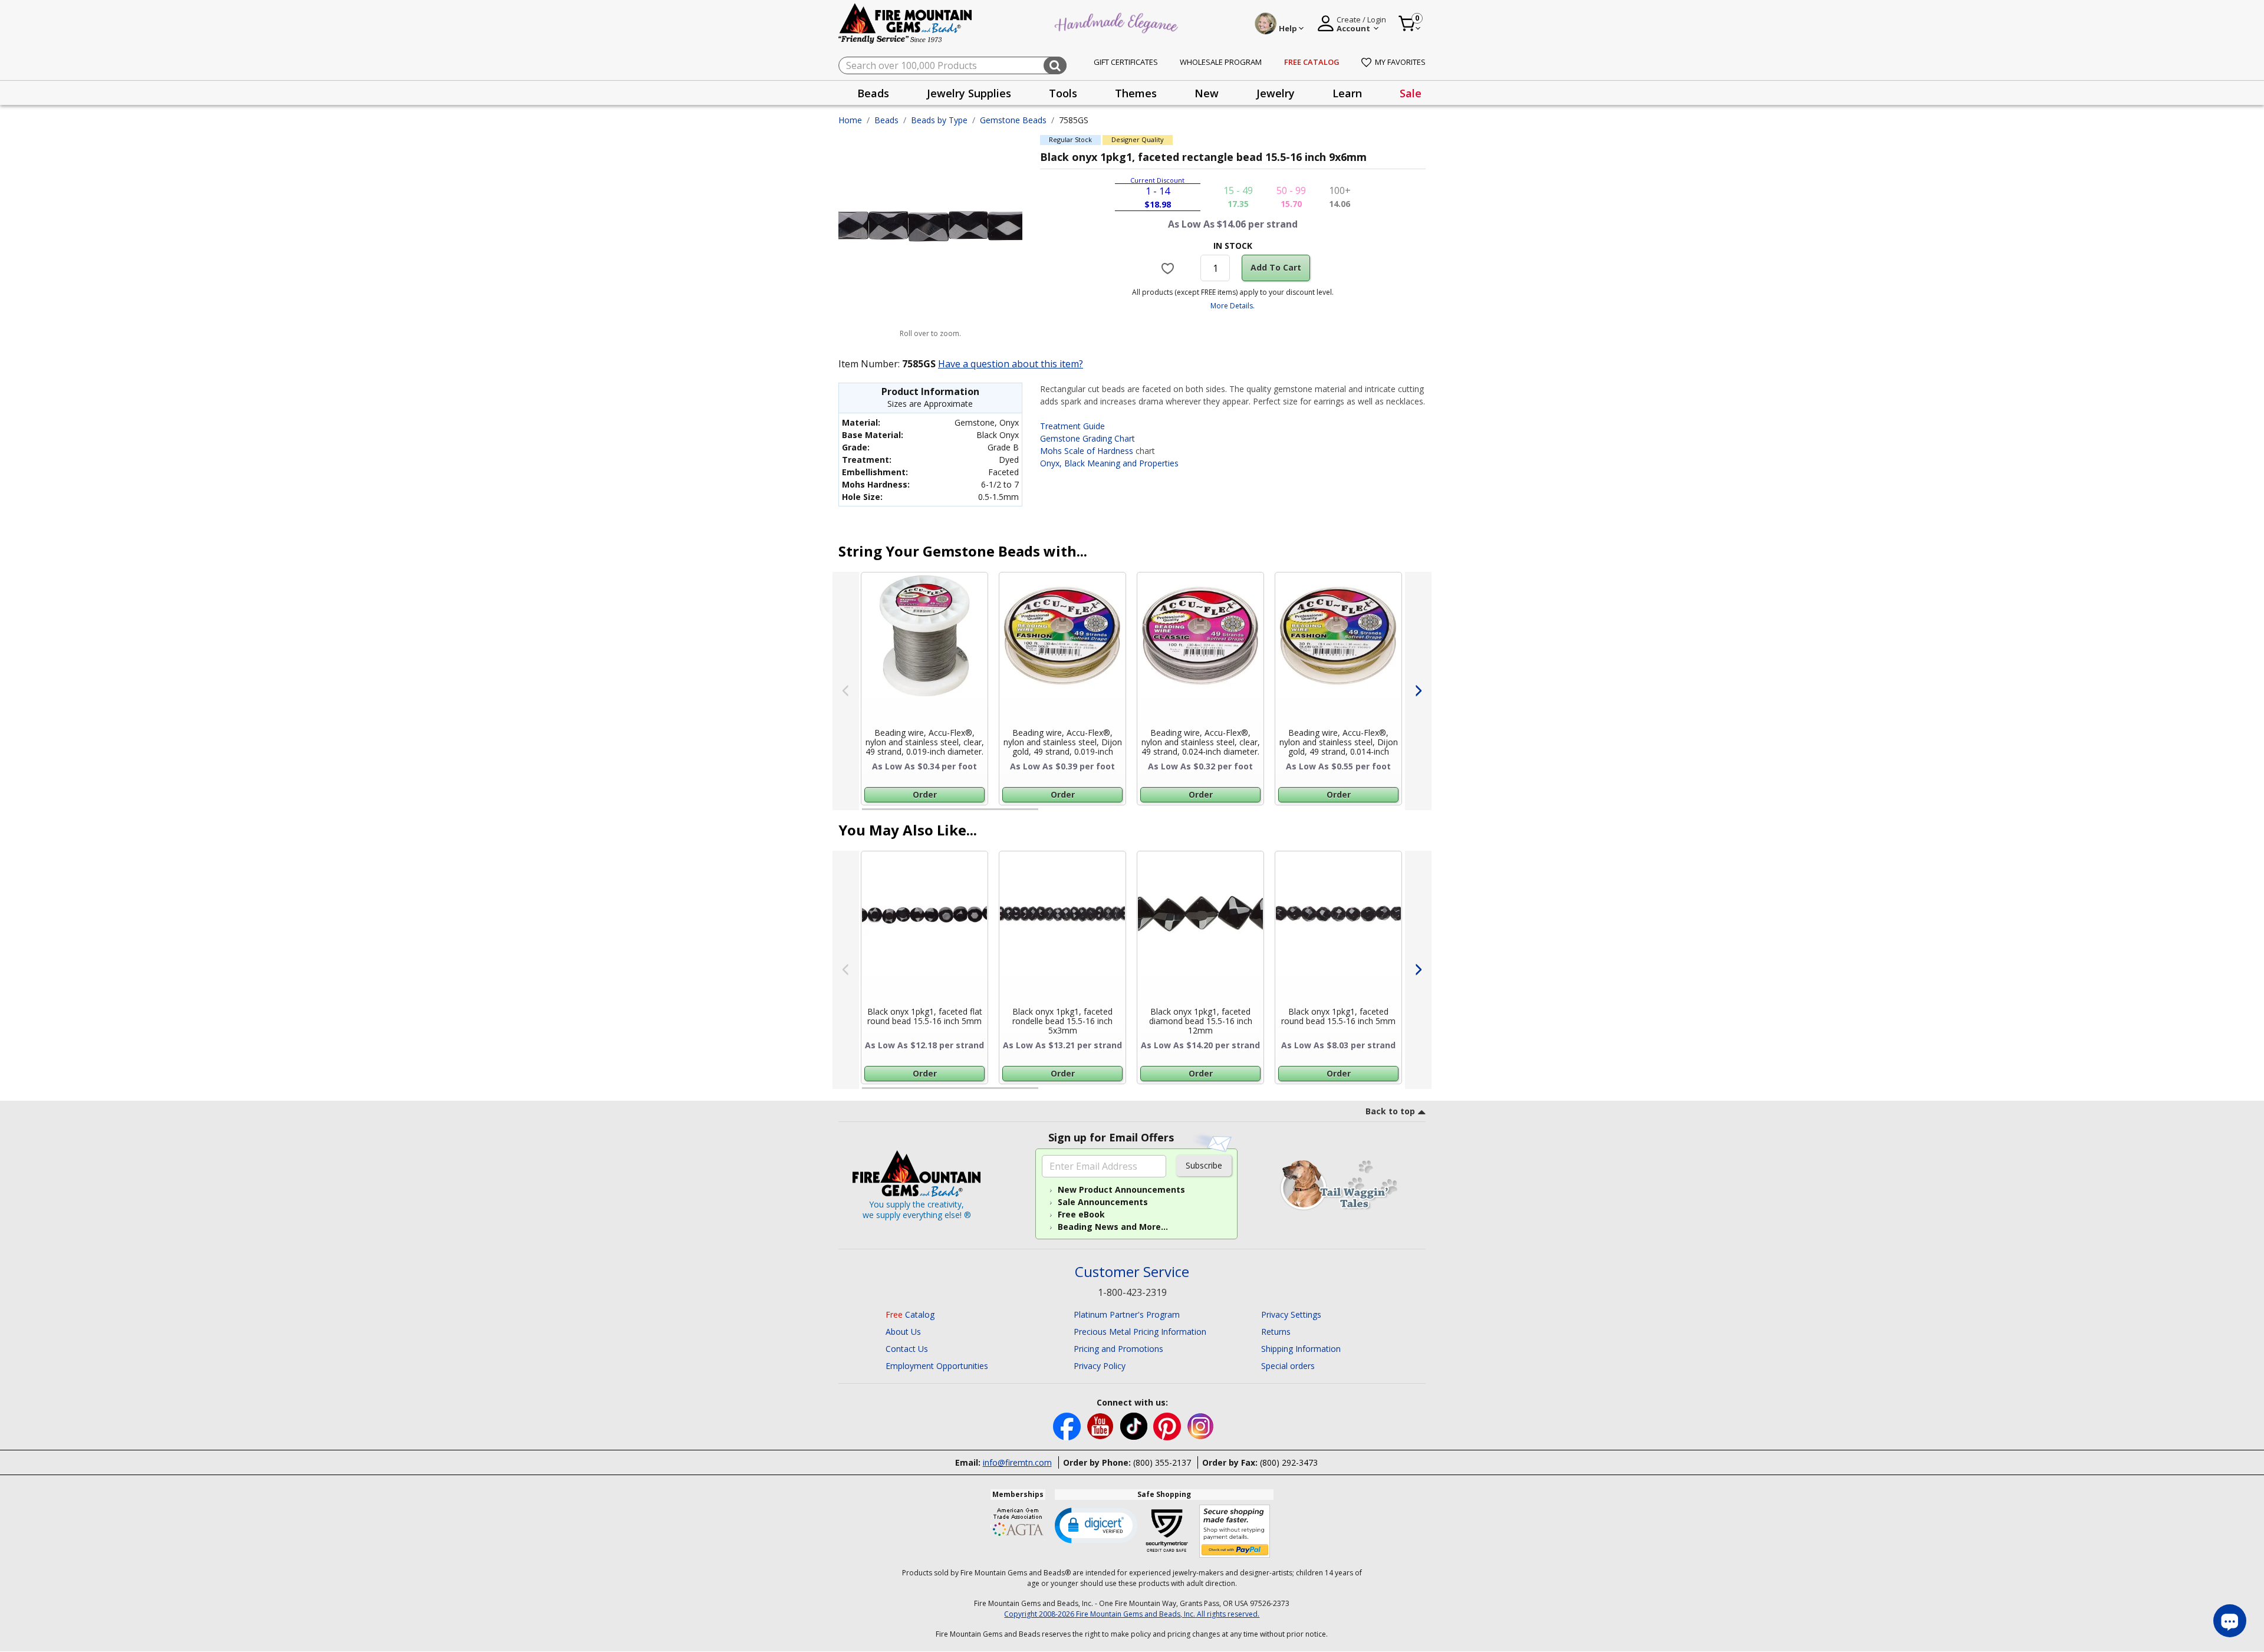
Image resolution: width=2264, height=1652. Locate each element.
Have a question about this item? (1011, 364)
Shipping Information (1301, 1349)
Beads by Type (939, 120)
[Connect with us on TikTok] (1135, 1425)
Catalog (910, 1314)
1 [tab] (868, 814)
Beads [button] (873, 93)
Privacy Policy (1100, 1366)
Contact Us (907, 1349)
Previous (846, 691)
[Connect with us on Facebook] (1068, 1425)
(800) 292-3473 (1289, 1462)
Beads (886, 120)
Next (1418, 691)
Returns (1276, 1332)
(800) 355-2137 (1162, 1462)
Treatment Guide (1072, 426)
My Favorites (1400, 62)
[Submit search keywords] (1055, 65)
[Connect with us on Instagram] (1201, 1425)
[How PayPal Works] (1235, 1531)
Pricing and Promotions (1118, 1349)
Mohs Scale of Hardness (1087, 451)
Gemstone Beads (1013, 120)
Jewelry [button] (1276, 93)
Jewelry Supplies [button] (969, 93)
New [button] (1207, 93)
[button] (1096, 1525)
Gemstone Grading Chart (1087, 438)
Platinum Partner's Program (1127, 1314)
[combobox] (952, 65)
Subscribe (1204, 1165)
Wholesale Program (1221, 62)
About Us (903, 1332)
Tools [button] (1063, 93)
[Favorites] (1169, 268)
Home (850, 120)
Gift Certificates (1126, 62)
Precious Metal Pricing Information (1140, 1332)
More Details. (1233, 306)
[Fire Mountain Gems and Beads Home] (906, 23)
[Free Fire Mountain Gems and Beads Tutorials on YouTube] (1102, 1425)
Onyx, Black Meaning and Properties (1109, 463)
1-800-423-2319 (1132, 1292)
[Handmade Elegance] (1118, 22)
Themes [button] (1136, 93)
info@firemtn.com (1017, 1462)
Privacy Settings (1291, 1314)
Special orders (1288, 1366)
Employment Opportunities (937, 1366)
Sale (1411, 93)
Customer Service (1132, 1272)
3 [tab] (1232, 814)
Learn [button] (1347, 93)
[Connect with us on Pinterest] (1168, 1425)
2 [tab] (1050, 814)
